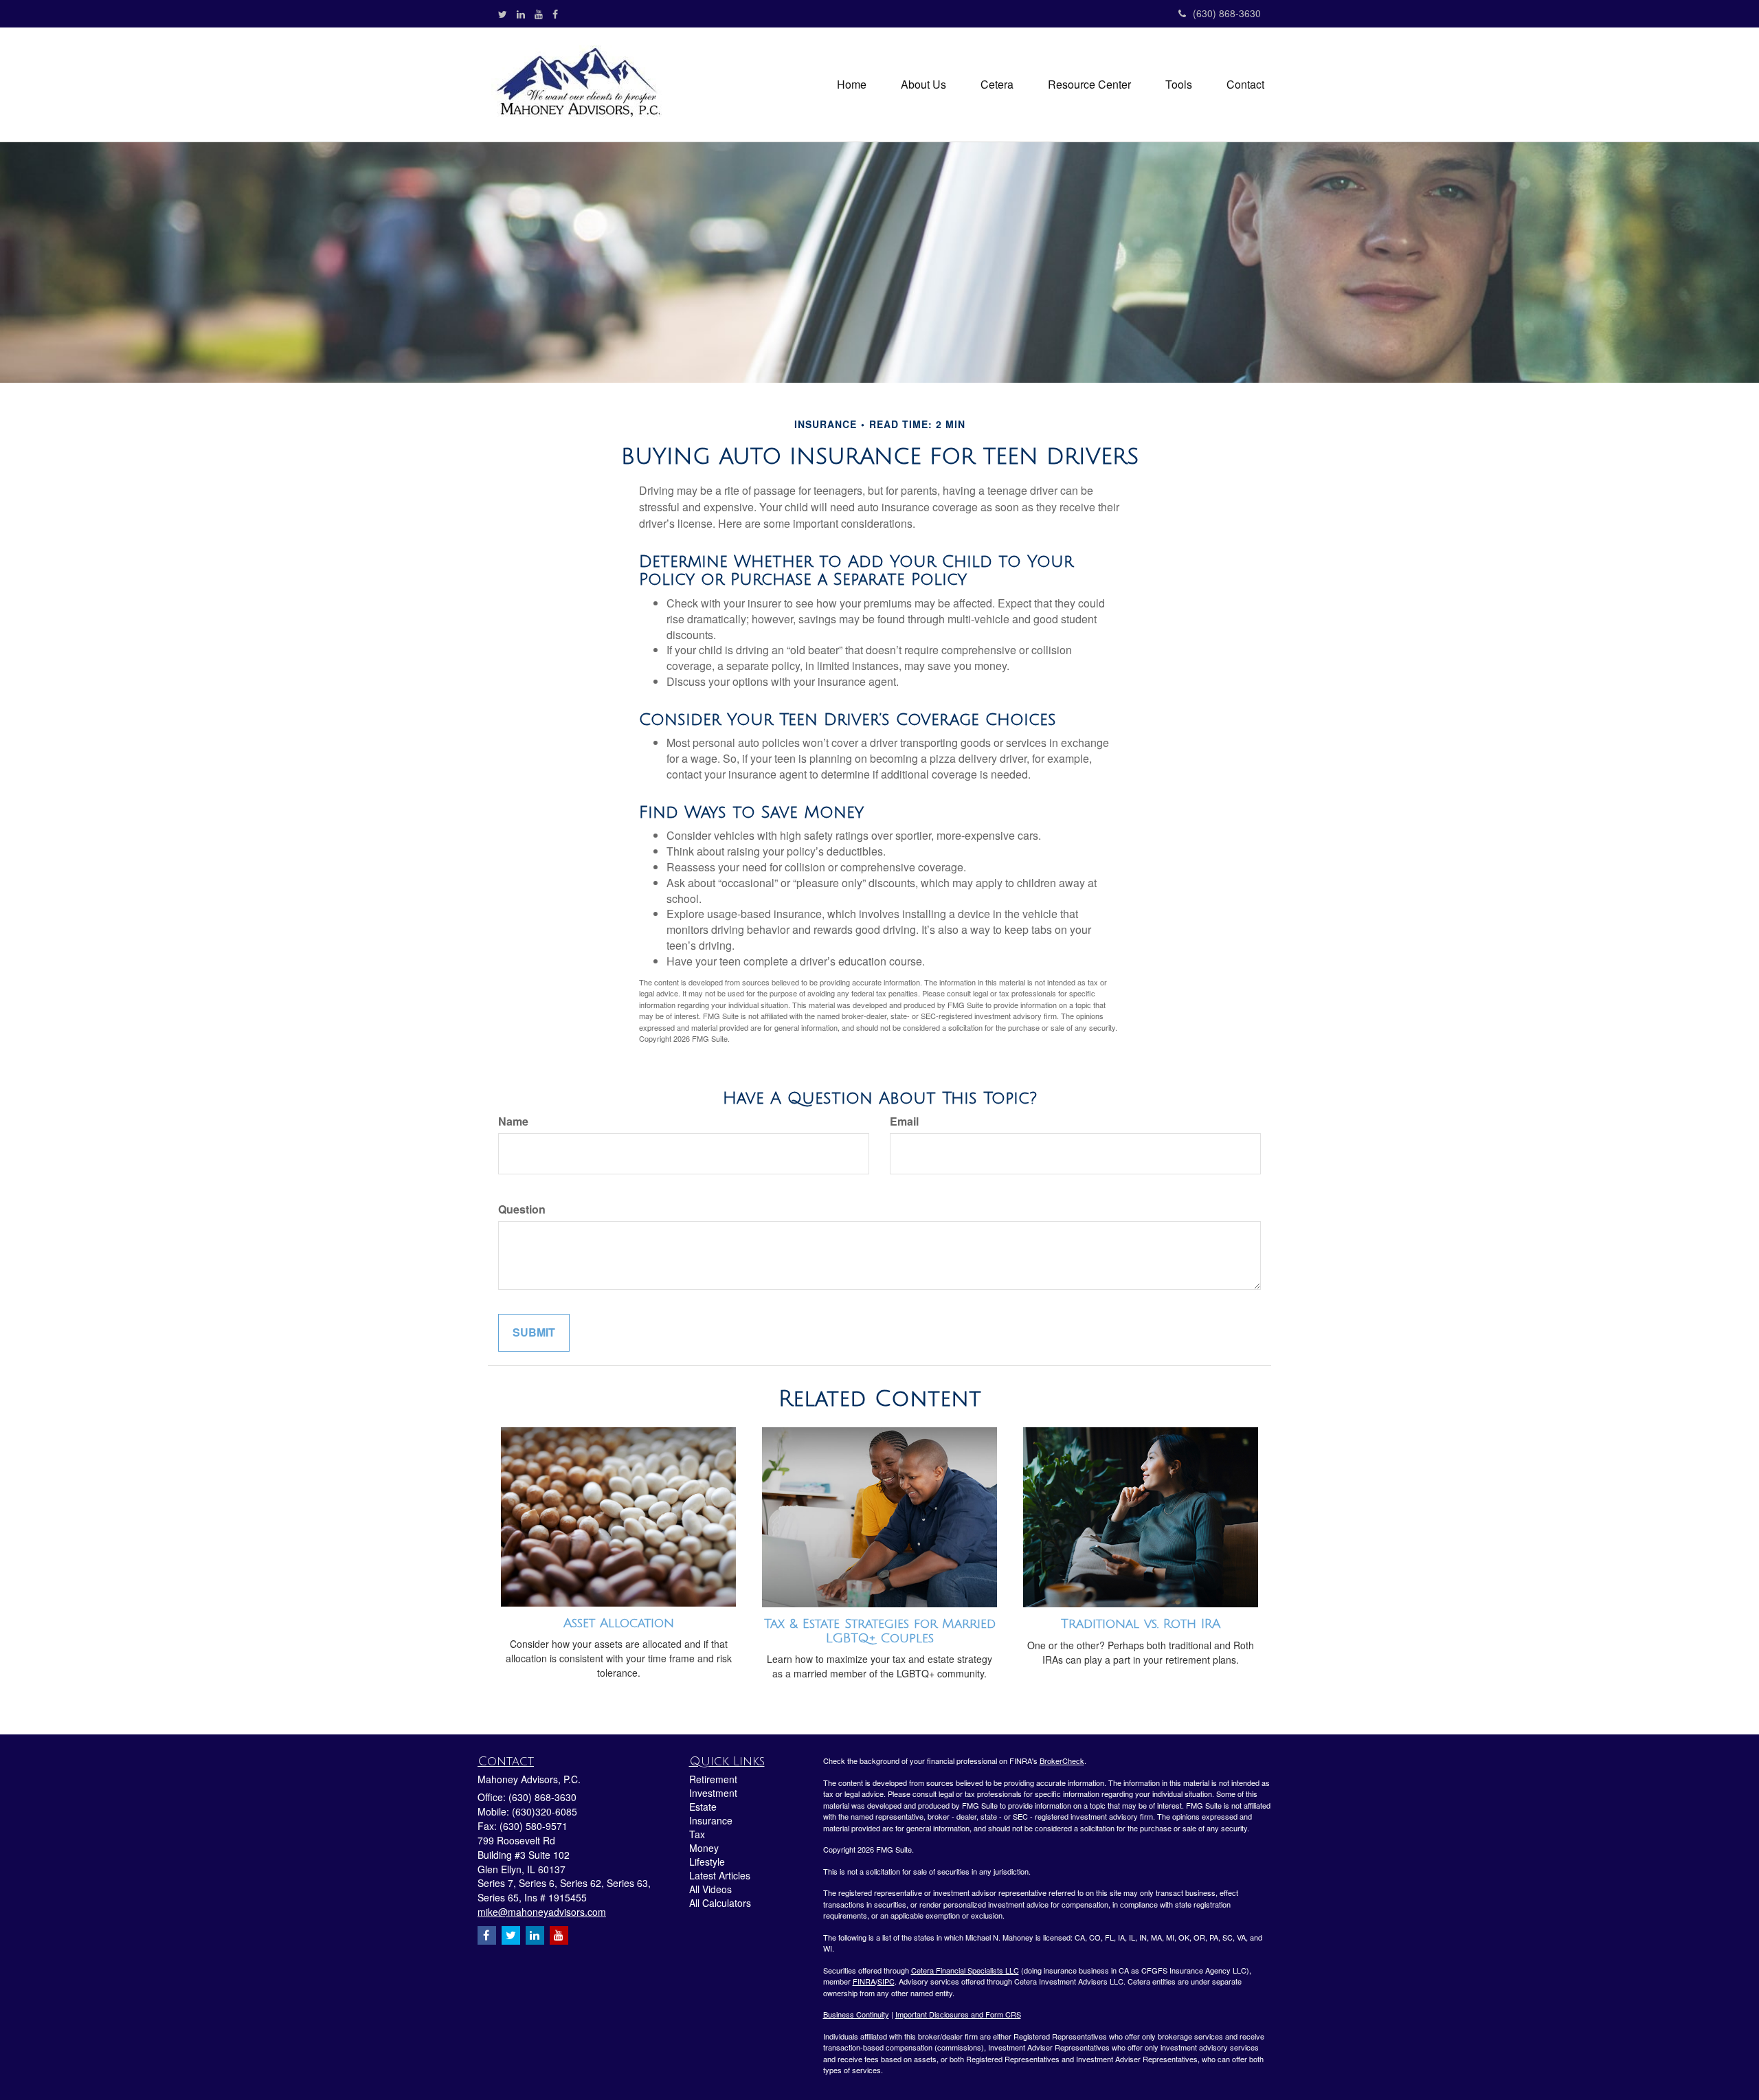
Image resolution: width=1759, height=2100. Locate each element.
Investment (713, 1793)
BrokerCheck (1062, 1761)
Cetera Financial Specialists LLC (965, 1970)
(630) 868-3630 (1227, 13)
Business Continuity (856, 2014)
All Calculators (720, 1903)
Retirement (713, 1779)
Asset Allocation (619, 1623)
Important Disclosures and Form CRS (958, 2014)
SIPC (886, 1981)
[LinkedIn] (521, 14)
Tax (697, 1834)
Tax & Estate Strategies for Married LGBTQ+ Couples (880, 1631)
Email (904, 1121)
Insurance (711, 1820)
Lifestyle (707, 1862)
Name (513, 1121)
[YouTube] (539, 14)
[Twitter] (503, 14)
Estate (703, 1807)
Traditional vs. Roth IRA (1141, 1624)
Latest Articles (720, 1875)
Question (522, 1209)
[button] (923, 85)
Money (704, 1848)
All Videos (710, 1889)
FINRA (864, 1981)
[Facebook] (555, 14)
